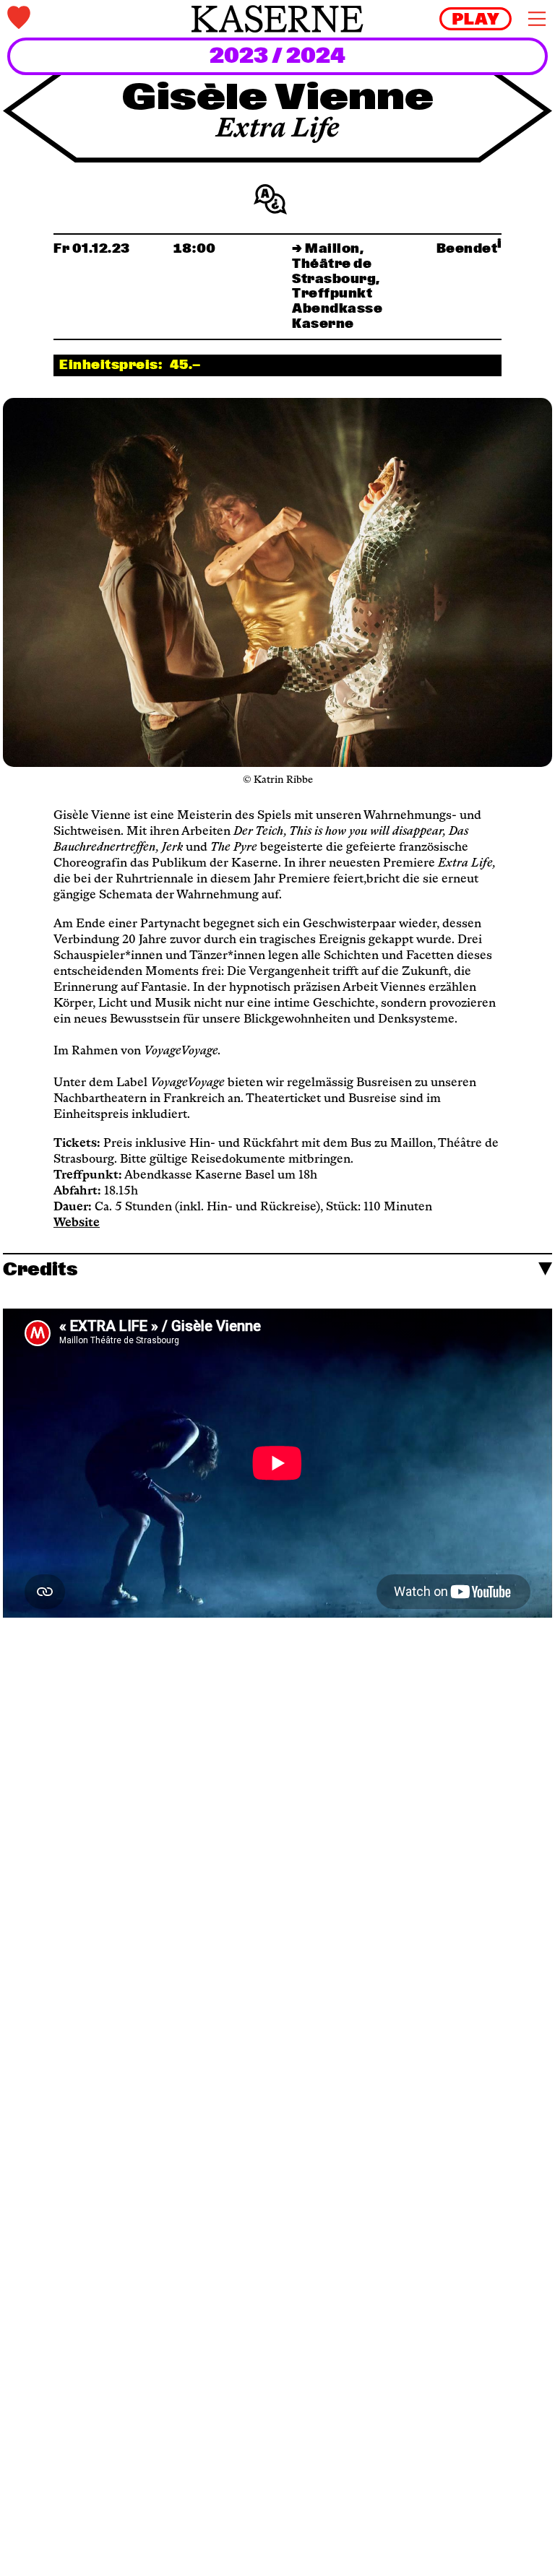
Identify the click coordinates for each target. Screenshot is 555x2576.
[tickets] (97, 19)
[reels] (476, 19)
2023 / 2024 (277, 57)
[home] (277, 19)
